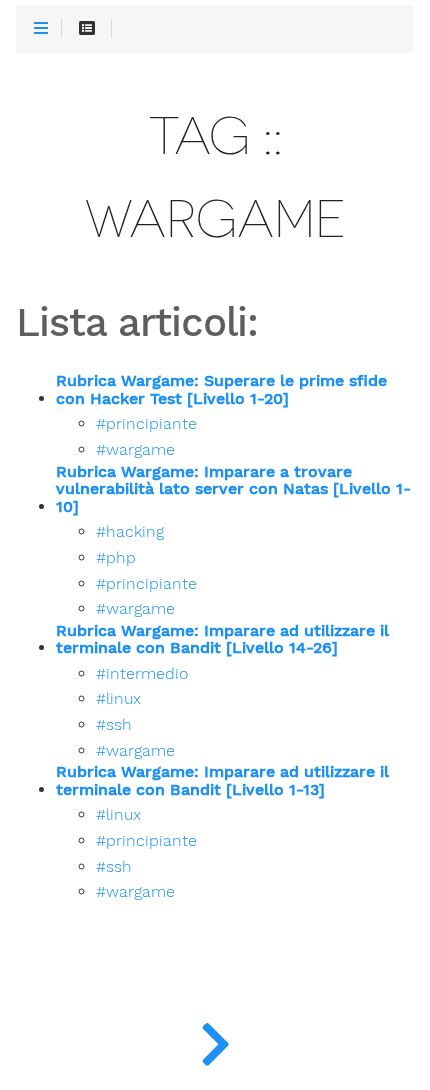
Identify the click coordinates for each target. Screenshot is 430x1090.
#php (116, 558)
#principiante (146, 424)
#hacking (130, 532)
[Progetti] (215, 1040)
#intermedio (142, 674)
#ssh (114, 725)
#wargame (135, 450)
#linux (118, 699)
